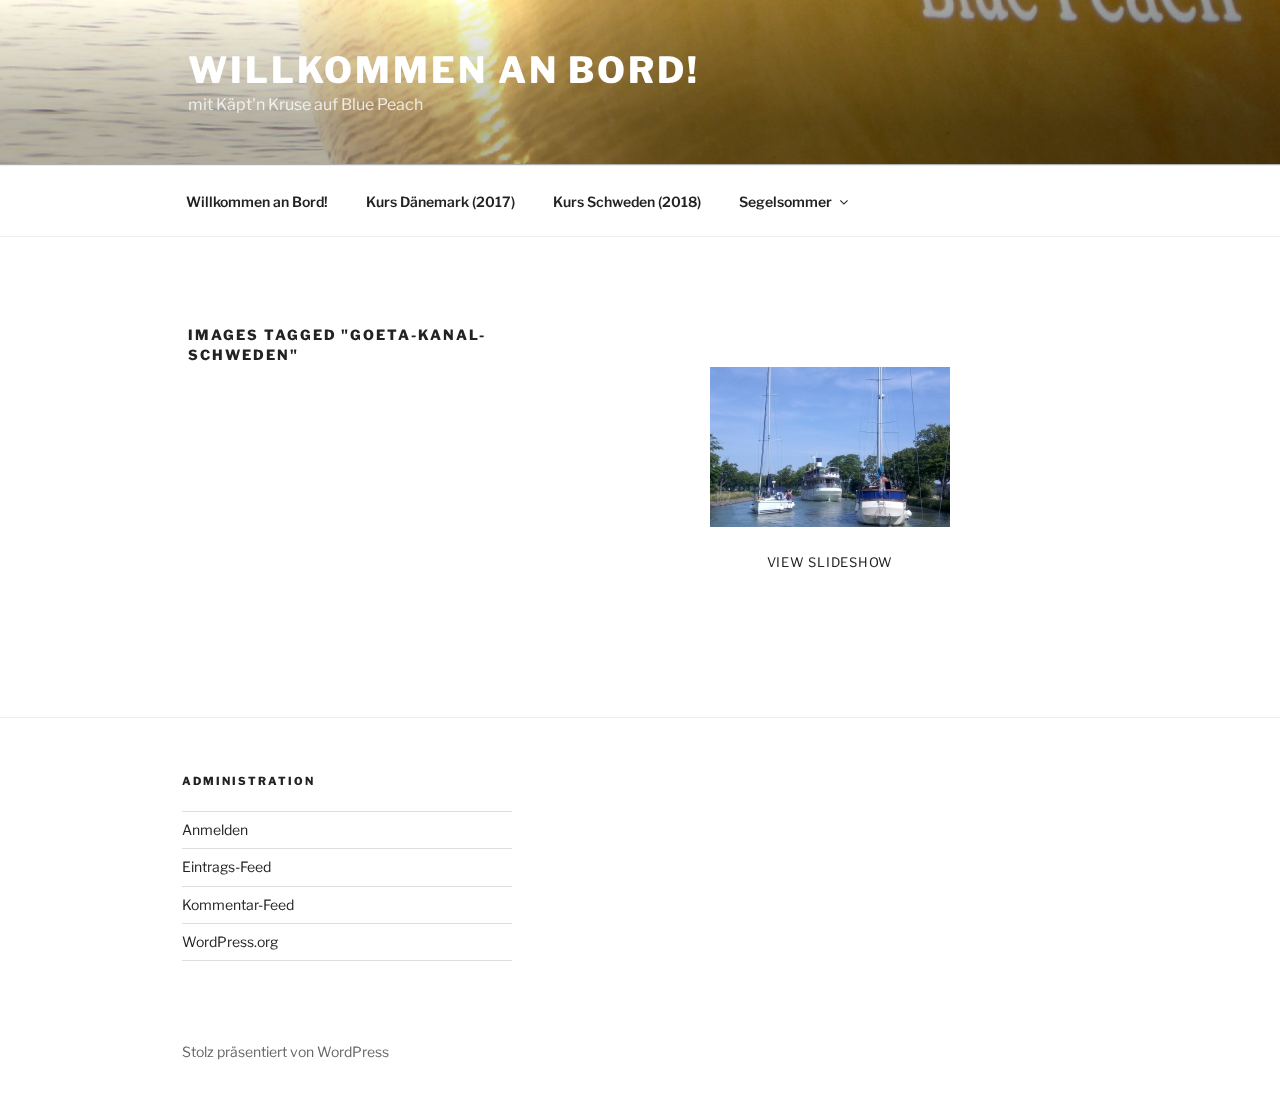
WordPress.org (230, 941)
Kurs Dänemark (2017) (440, 201)
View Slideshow (830, 562)
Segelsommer (785, 201)
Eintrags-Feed (226, 866)
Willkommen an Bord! (444, 70)
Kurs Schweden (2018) (627, 201)
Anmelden (215, 829)
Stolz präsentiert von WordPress (285, 1051)
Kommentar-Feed (238, 904)
